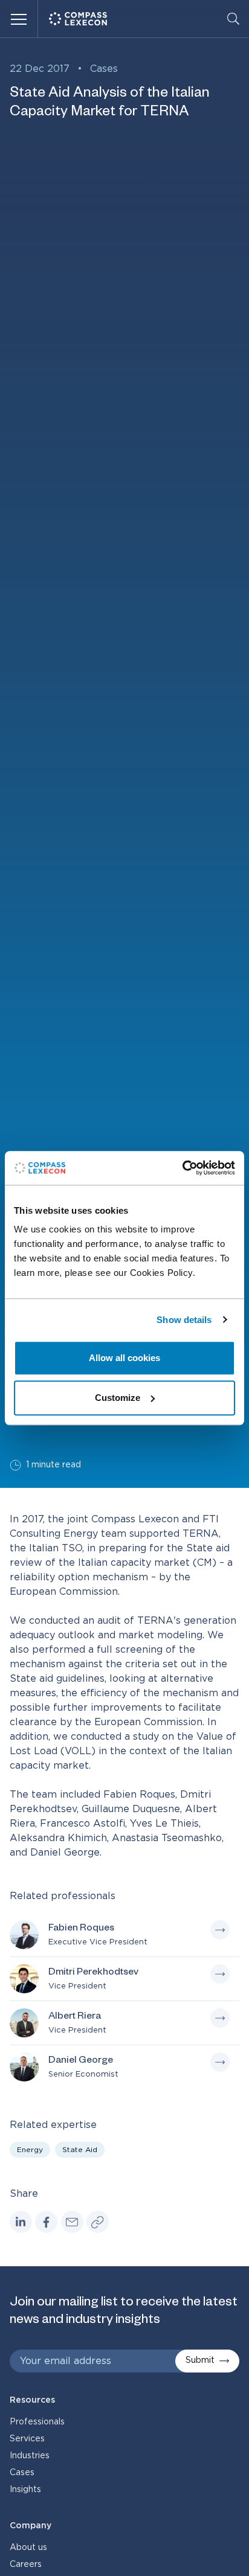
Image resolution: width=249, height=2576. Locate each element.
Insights (25, 2490)
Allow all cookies (124, 1358)
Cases (104, 69)
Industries (30, 2456)
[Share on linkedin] (21, 2222)
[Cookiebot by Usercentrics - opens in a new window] (182, 1168)
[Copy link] (98, 2222)
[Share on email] (72, 2222)
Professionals (37, 2422)
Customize (118, 1398)
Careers (26, 2565)
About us (28, 2548)
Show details (184, 1320)
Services (27, 2439)
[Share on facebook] (46, 2222)
